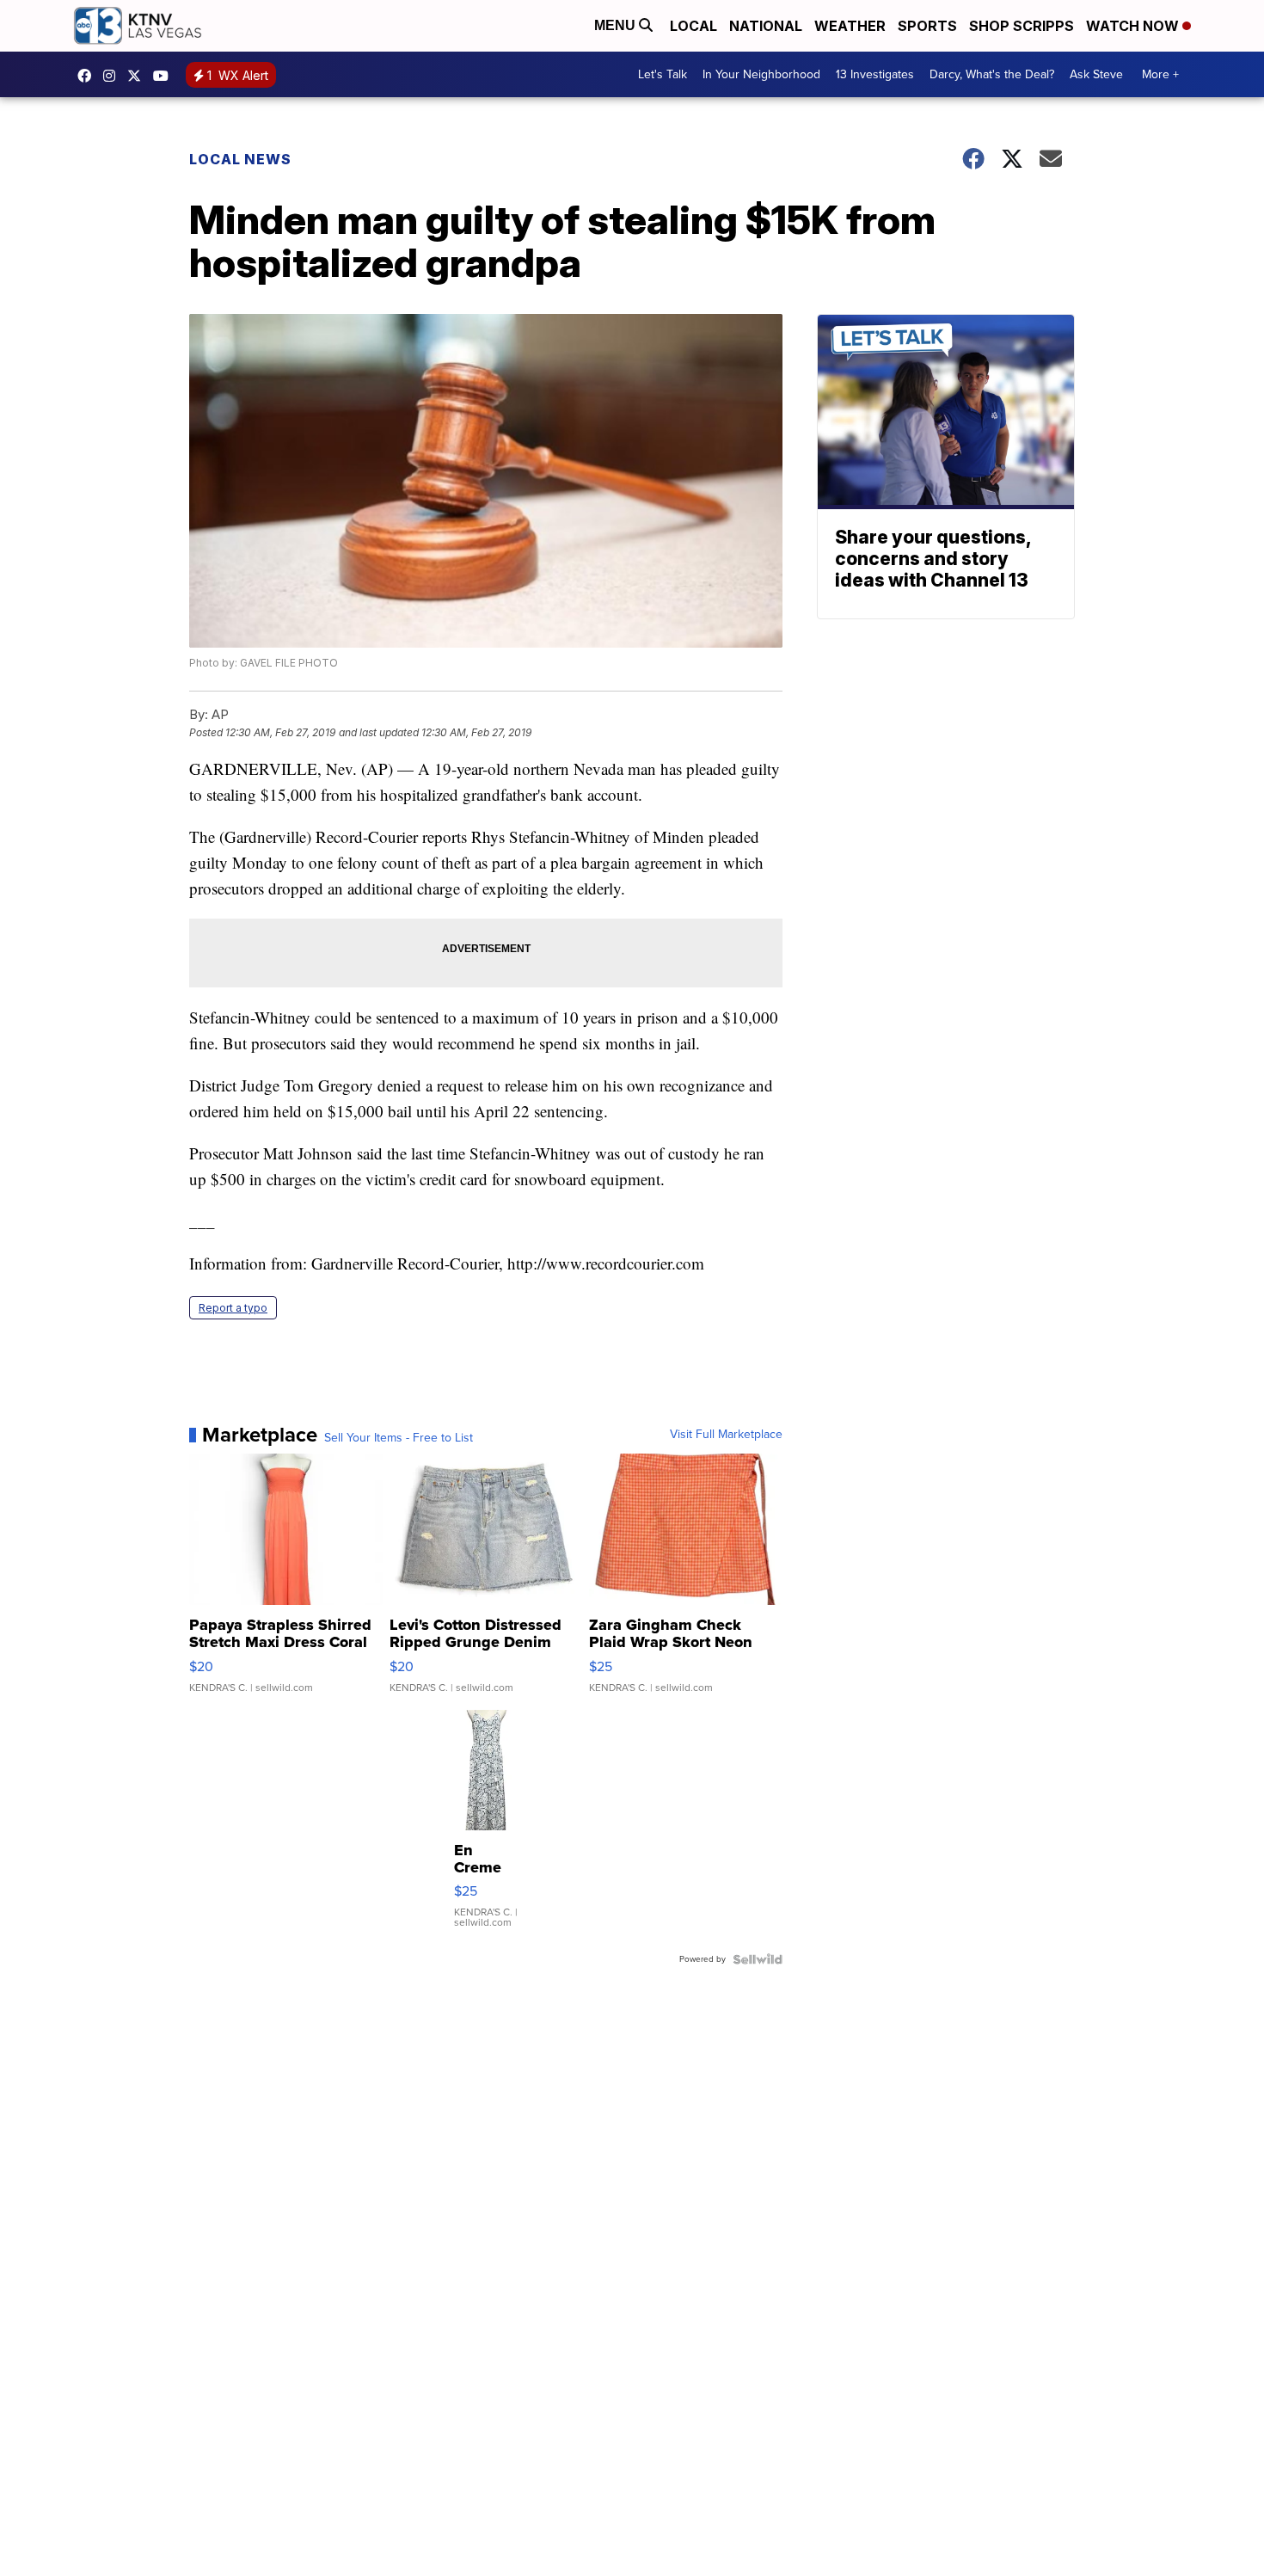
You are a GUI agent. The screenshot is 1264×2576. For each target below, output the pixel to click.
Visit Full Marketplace (726, 1435)
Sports (927, 26)
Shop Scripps (1022, 26)
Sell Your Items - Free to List (399, 1438)
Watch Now (1134, 26)
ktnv (114, 76)
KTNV (138, 76)
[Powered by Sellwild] (758, 1959)
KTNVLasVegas (89, 76)
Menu (617, 25)
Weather (850, 26)
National (766, 26)
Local (693, 26)
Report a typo (233, 1308)
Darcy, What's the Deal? (992, 74)
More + (1160, 74)
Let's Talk (663, 74)
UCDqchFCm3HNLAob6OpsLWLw (165, 76)
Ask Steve (1096, 74)
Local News (240, 159)
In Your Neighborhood (761, 74)
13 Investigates (875, 74)
